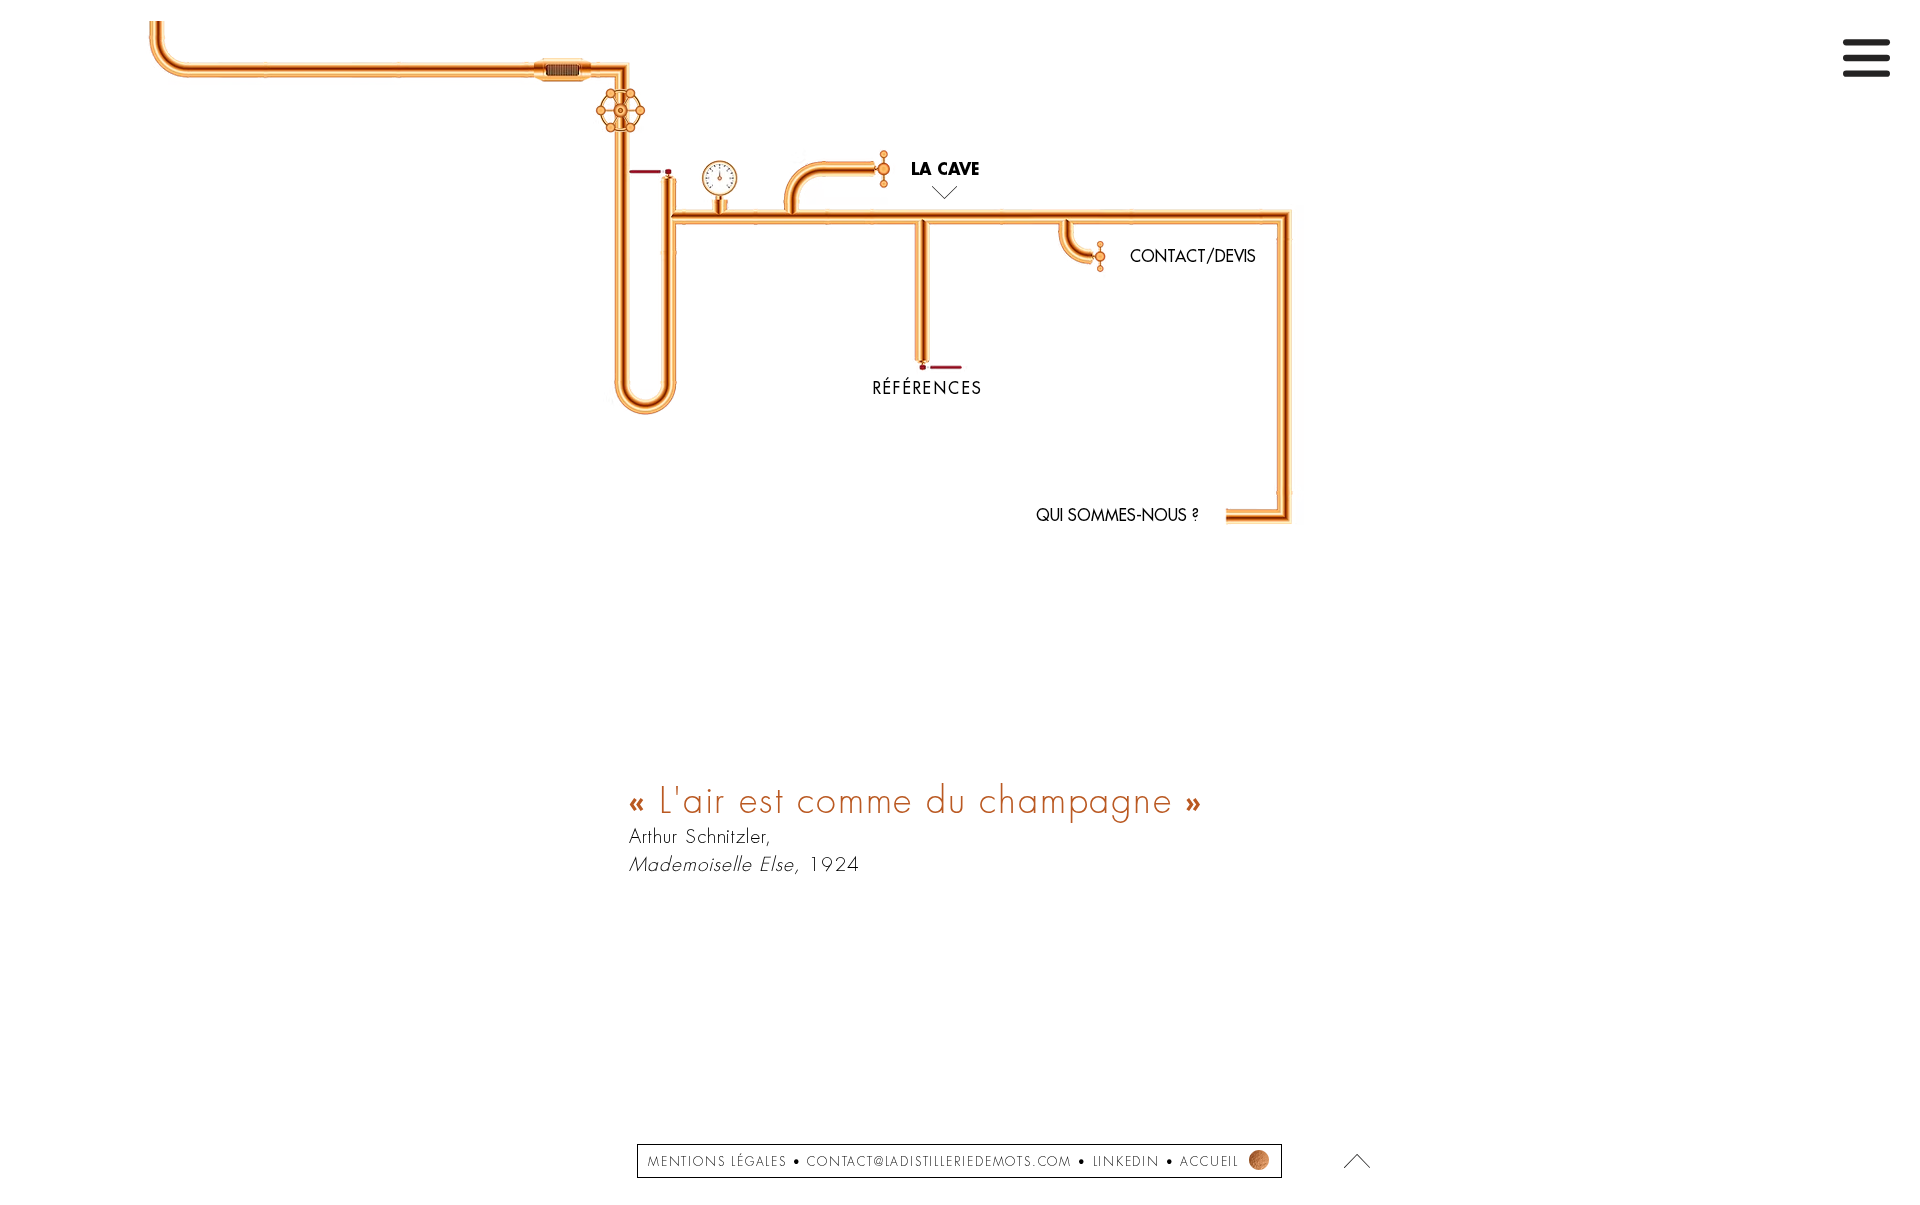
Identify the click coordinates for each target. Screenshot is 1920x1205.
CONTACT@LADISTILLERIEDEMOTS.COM (939, 1162)
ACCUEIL (1209, 1162)
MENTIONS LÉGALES (717, 1162)
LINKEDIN (1126, 1162)
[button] (1866, 58)
